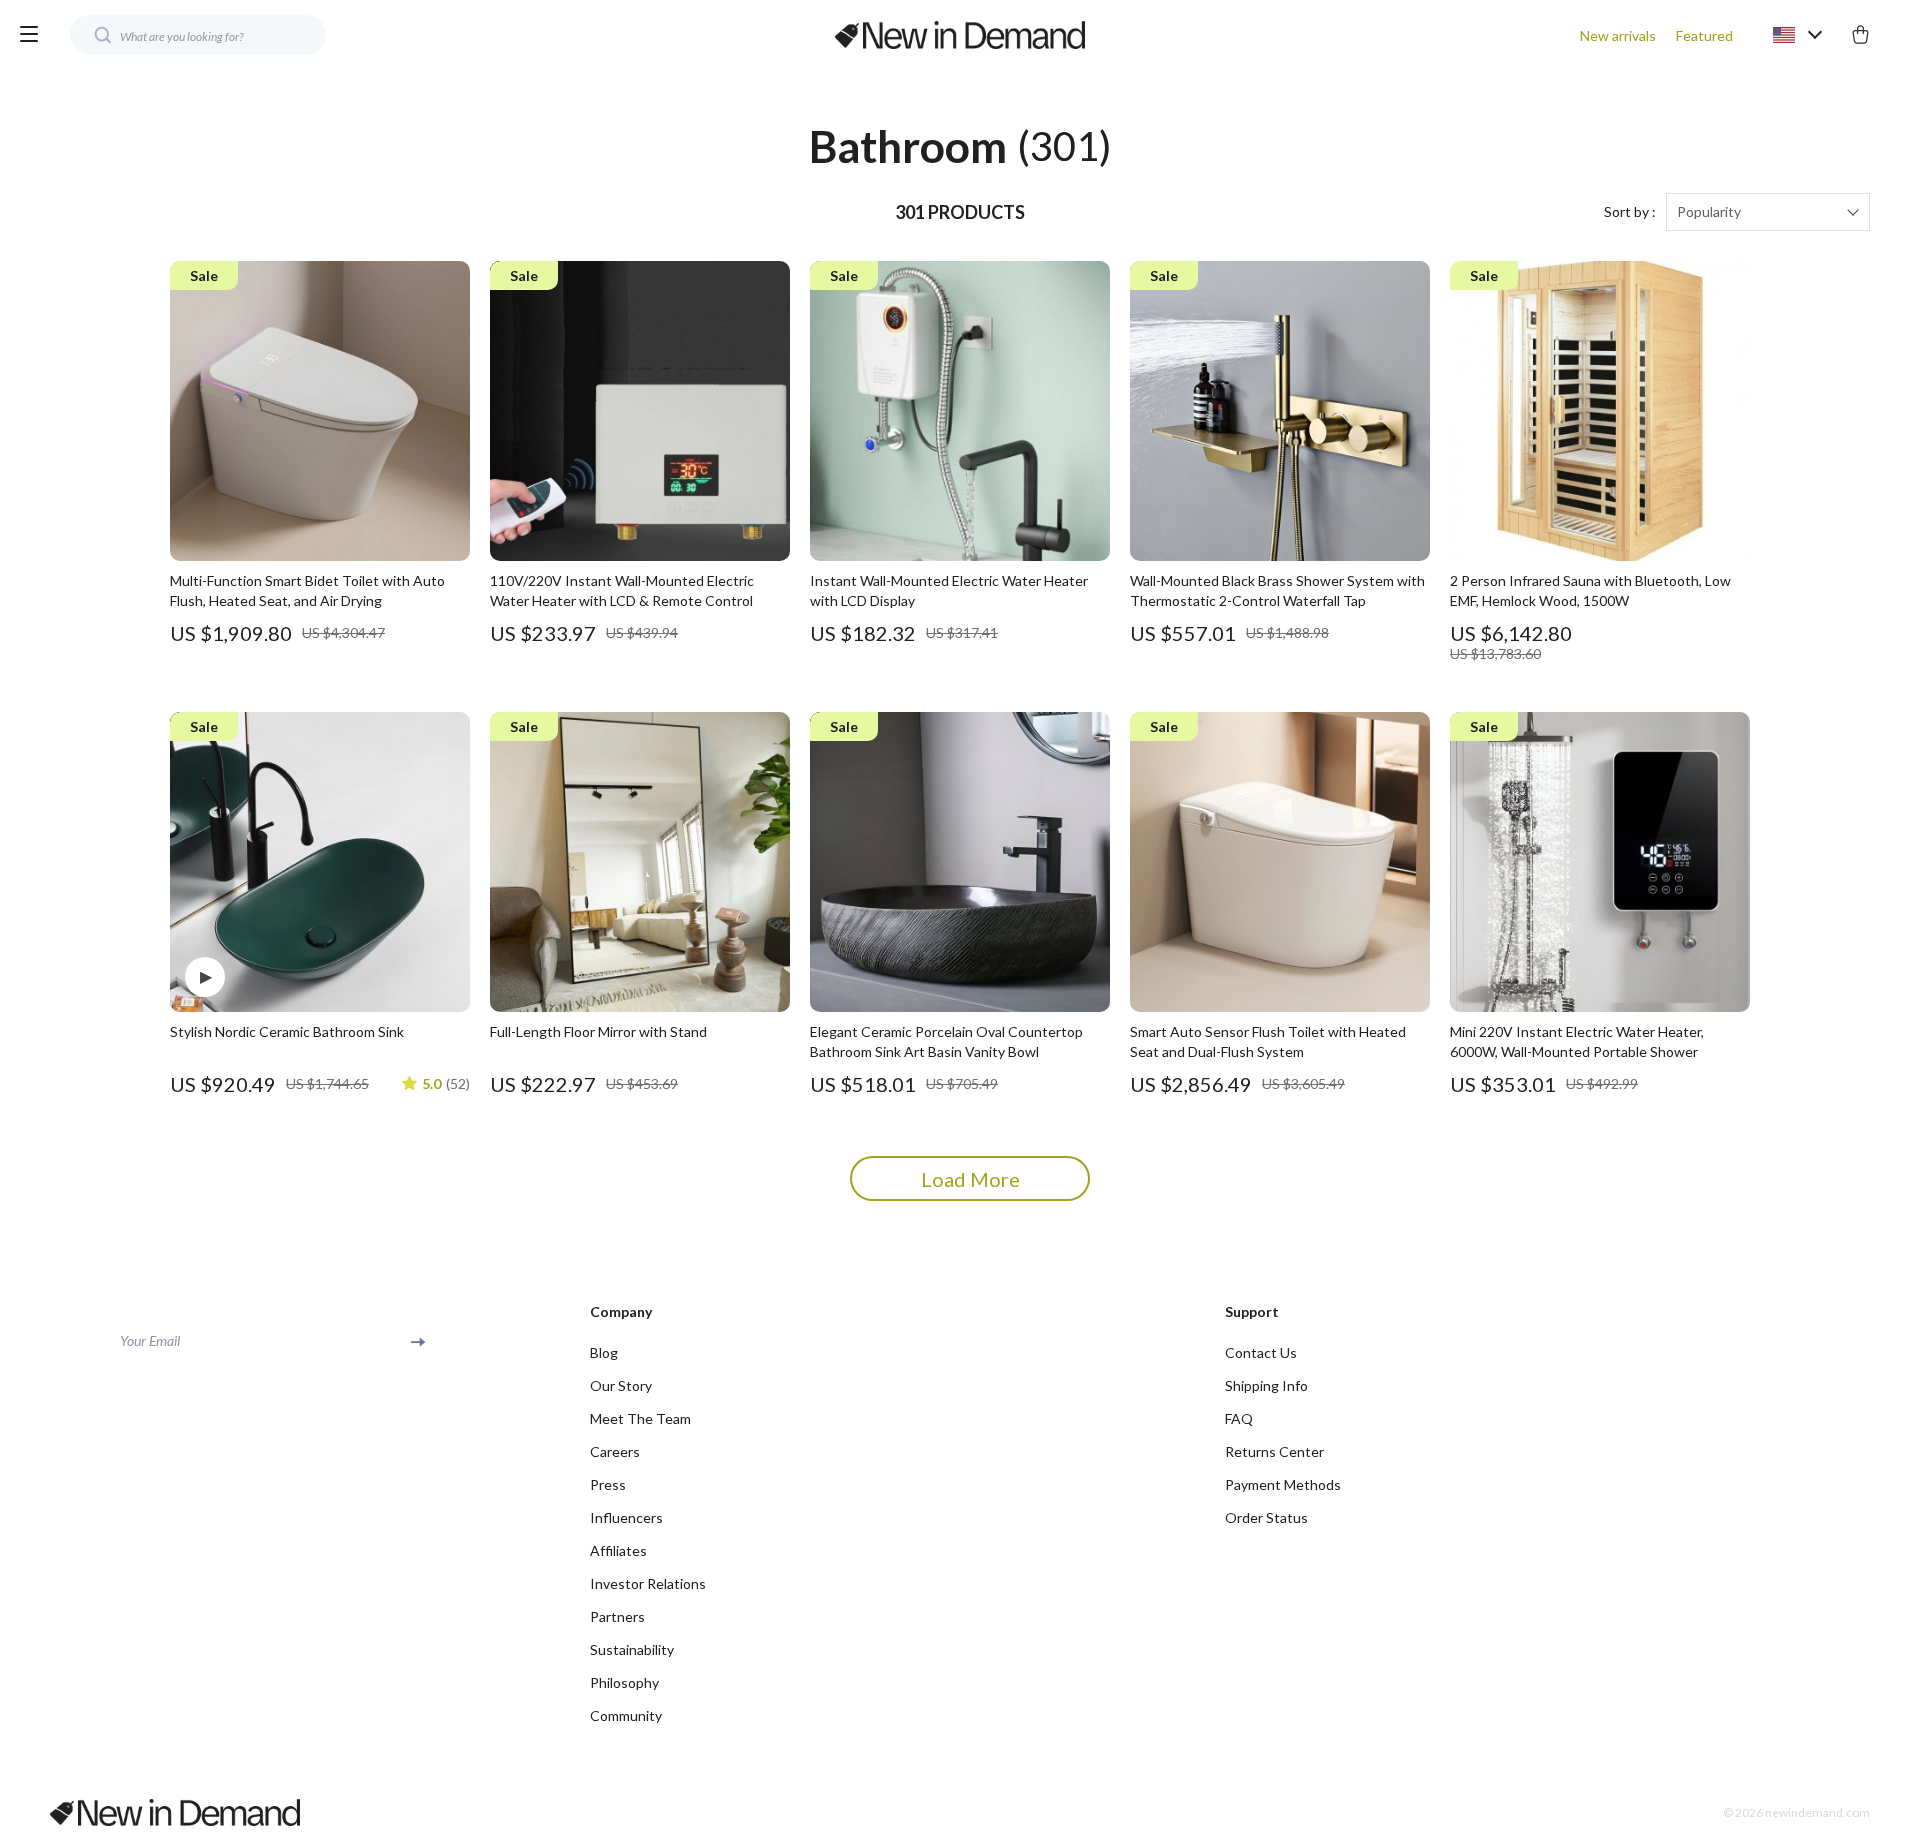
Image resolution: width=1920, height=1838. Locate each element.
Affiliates (618, 1550)
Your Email (150, 1340)
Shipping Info (1266, 1385)
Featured (1704, 35)
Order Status (1266, 1517)
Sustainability (632, 1649)
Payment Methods (1283, 1484)
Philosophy (624, 1682)
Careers (615, 1451)
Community (626, 1715)
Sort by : (1630, 211)
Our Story (621, 1385)
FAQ (1239, 1418)
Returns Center (1274, 1451)
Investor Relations (648, 1583)
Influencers (626, 1517)
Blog (604, 1352)
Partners (617, 1616)
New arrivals (1618, 35)
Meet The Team (640, 1418)
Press (608, 1484)
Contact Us (1261, 1352)
